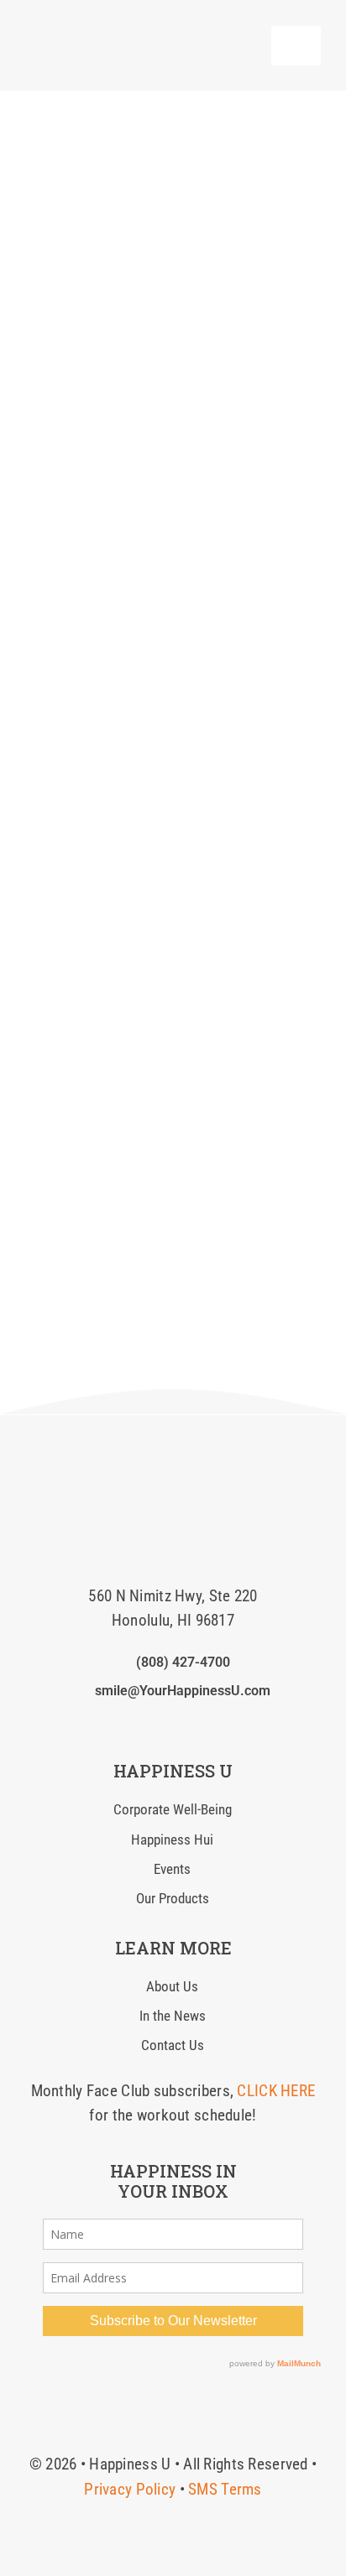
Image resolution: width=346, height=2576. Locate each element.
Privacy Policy (130, 2489)
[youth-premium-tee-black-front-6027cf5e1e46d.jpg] (173, 1448)
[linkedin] (173, 1724)
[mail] (200, 1724)
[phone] (227, 1724)
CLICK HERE (276, 2091)
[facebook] (118, 1724)
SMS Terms (225, 2489)
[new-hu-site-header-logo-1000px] (123, 29)
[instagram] (146, 1724)
